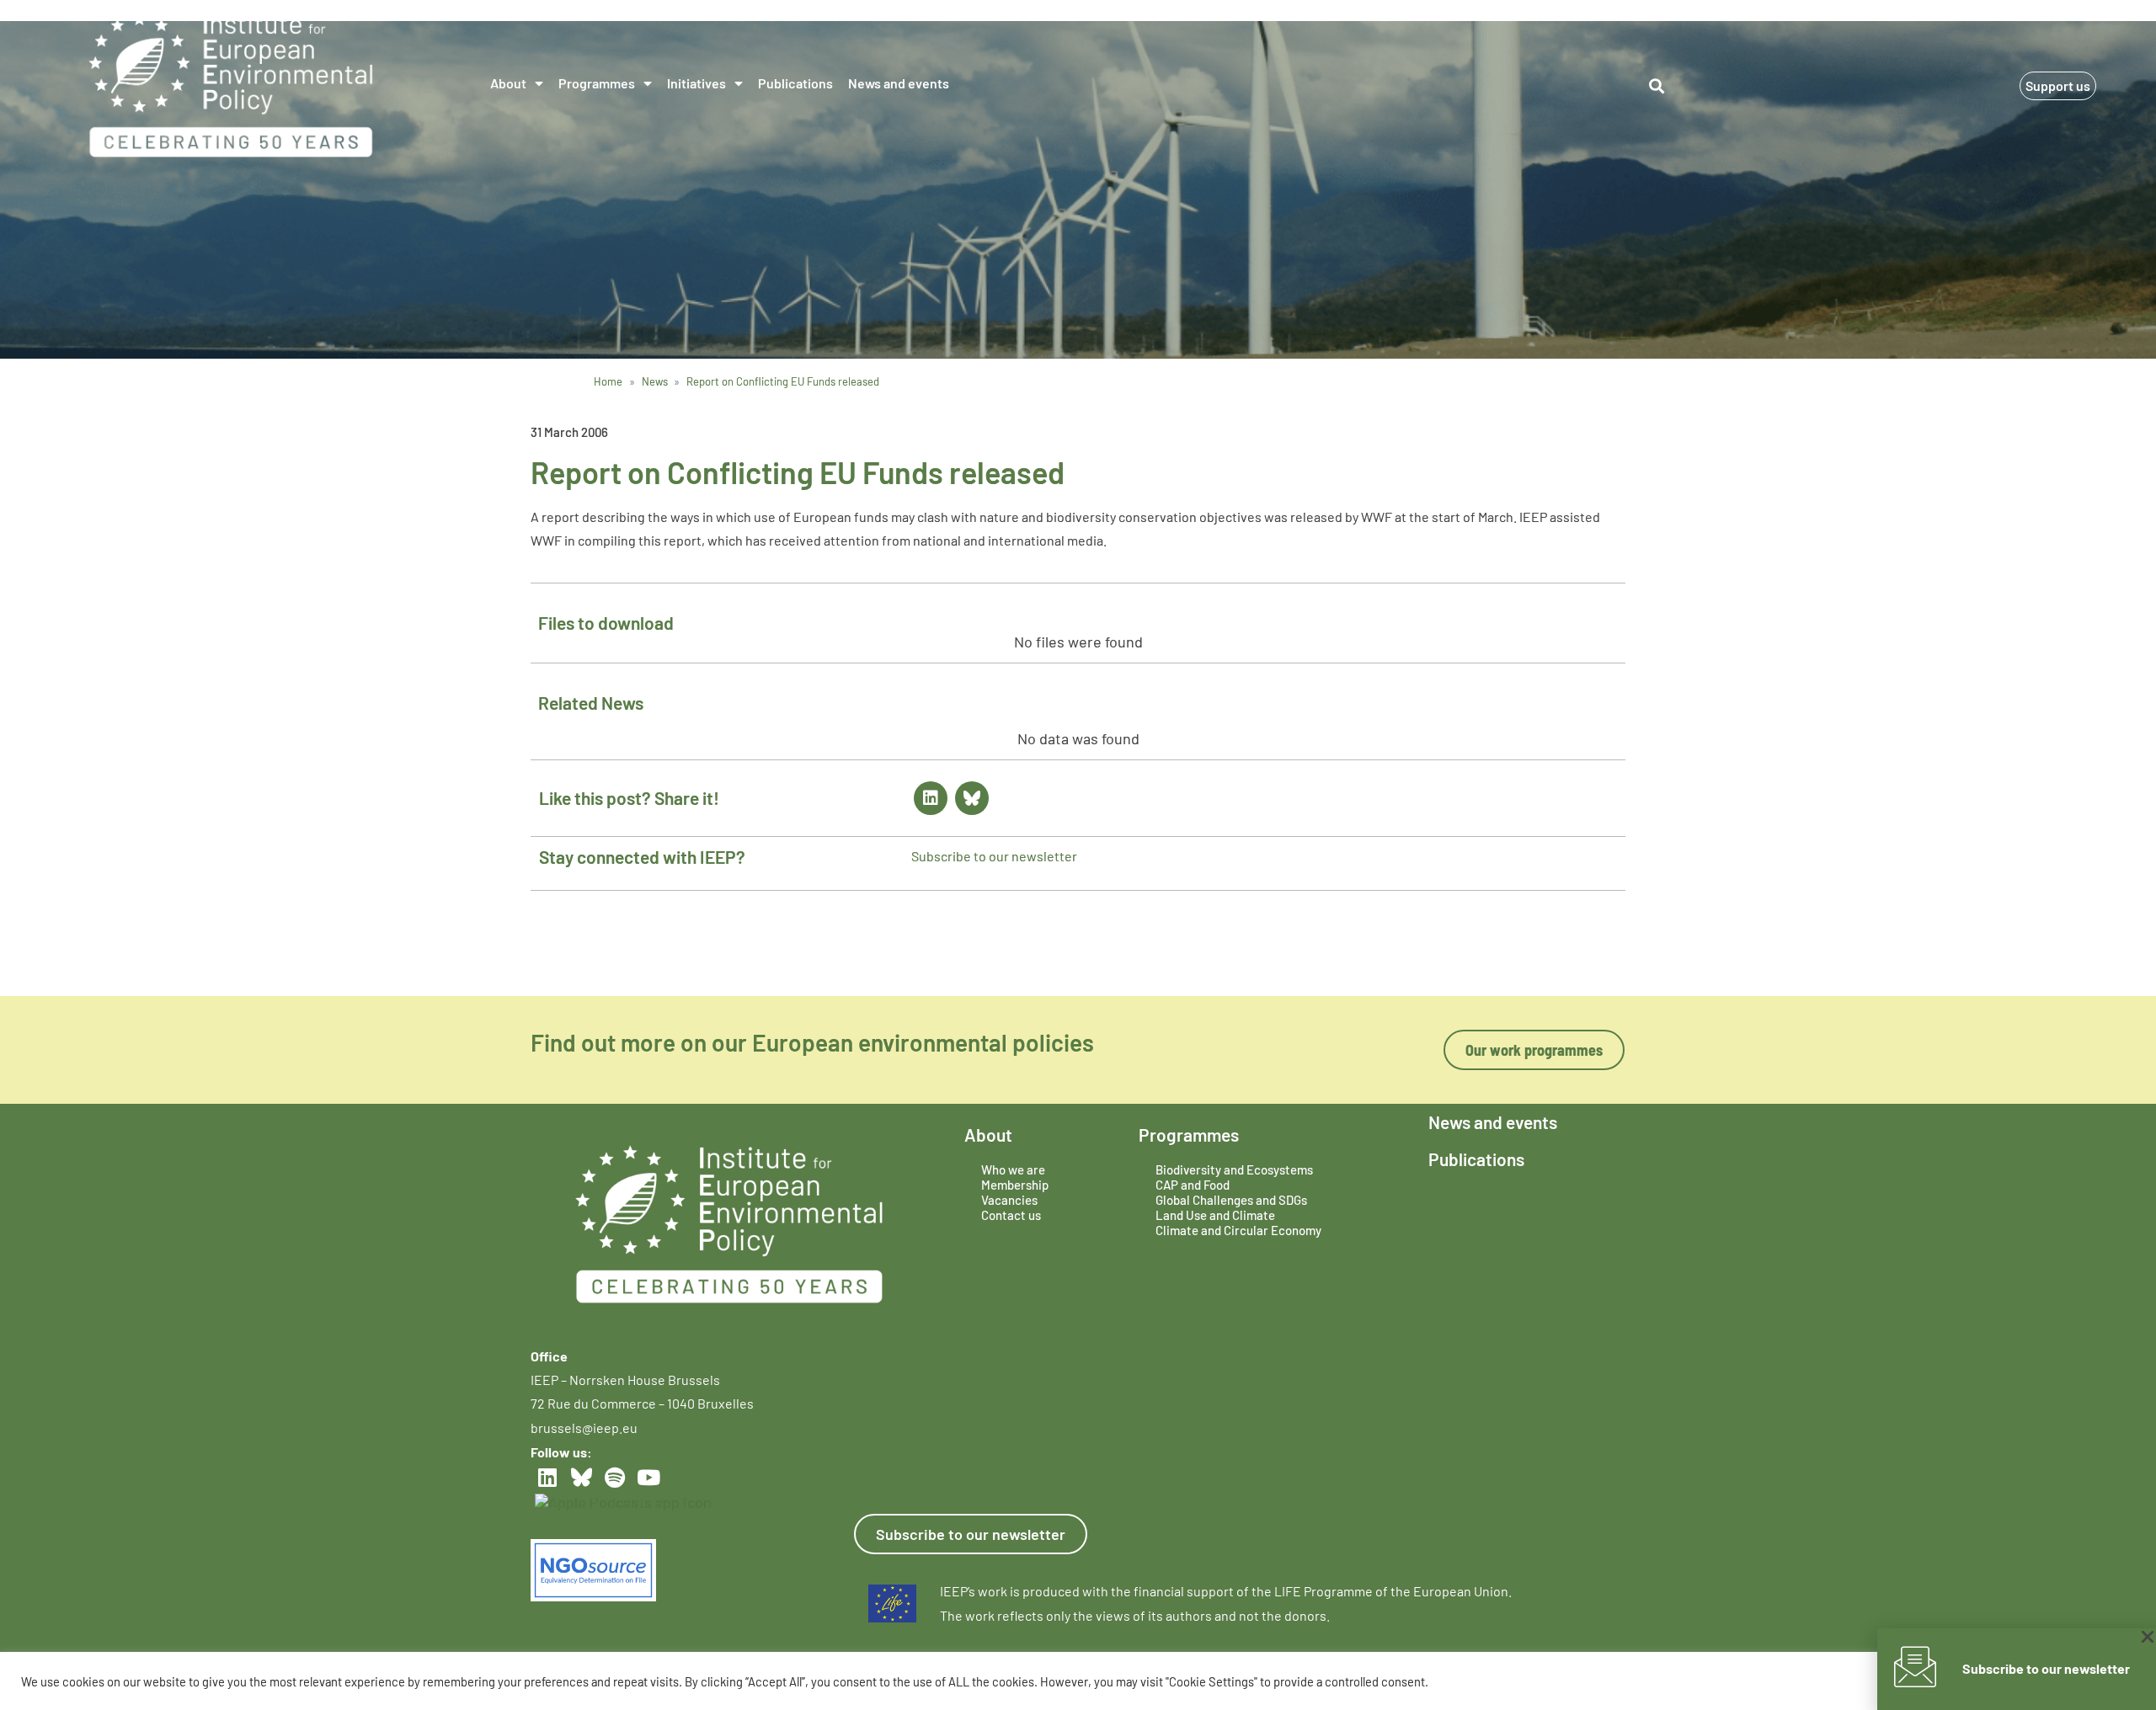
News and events (899, 83)
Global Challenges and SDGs (1231, 1200)
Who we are (1013, 1169)
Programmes (597, 83)
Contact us (1011, 1215)
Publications (795, 83)
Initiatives (696, 83)
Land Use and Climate (1215, 1215)
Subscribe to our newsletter (994, 856)
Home (608, 381)
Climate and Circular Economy (1238, 1230)
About (508, 83)
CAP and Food (1193, 1185)
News (655, 381)
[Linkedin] (931, 798)
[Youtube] (648, 1478)
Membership (1015, 1185)
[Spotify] (615, 1478)
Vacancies (1009, 1200)
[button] (1656, 85)
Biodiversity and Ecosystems (1234, 1169)
